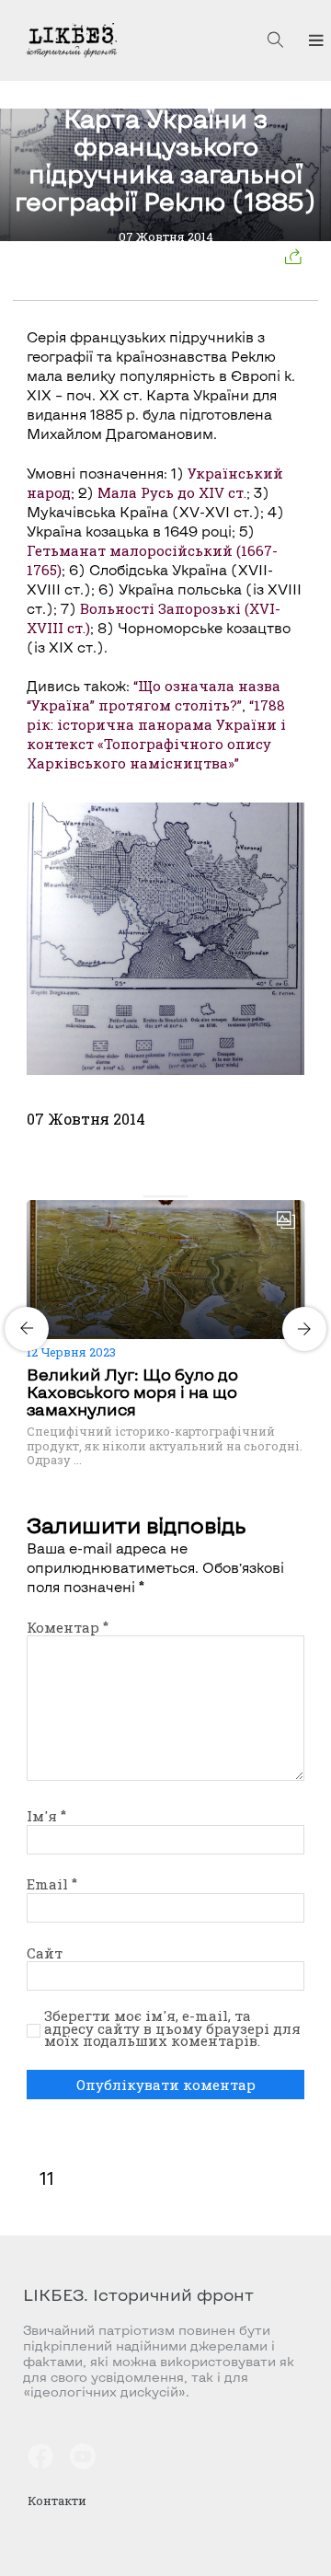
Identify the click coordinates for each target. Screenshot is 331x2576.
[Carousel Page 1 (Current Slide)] (149, 1196)
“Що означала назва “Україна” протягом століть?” (154, 695)
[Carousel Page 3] (171, 1196)
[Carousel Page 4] (182, 1196)
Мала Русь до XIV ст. (172, 492)
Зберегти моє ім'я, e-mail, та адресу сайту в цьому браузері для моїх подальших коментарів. (172, 2029)
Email (52, 1884)
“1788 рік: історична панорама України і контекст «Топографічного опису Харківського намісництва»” (156, 734)
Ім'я (46, 1816)
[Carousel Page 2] (160, 1196)
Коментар (68, 1627)
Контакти (57, 2501)
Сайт (45, 1953)
